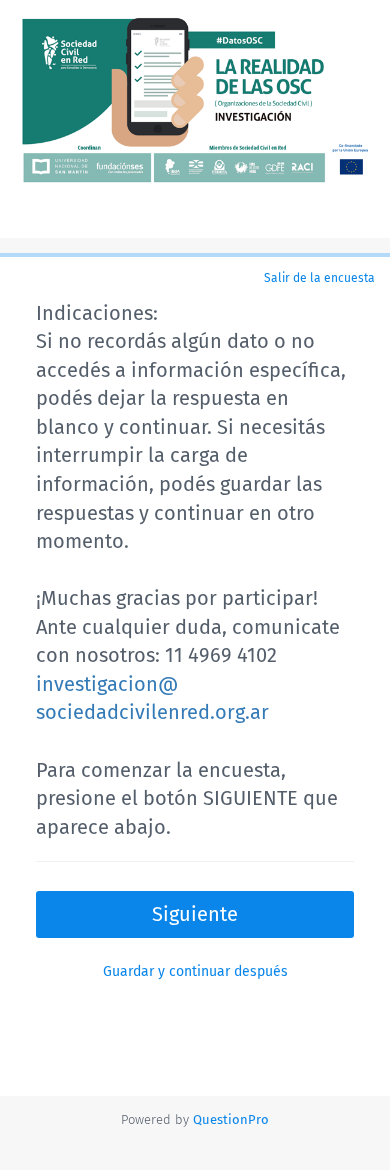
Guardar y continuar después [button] (195, 971)
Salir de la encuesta (319, 278)
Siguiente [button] (195, 914)
